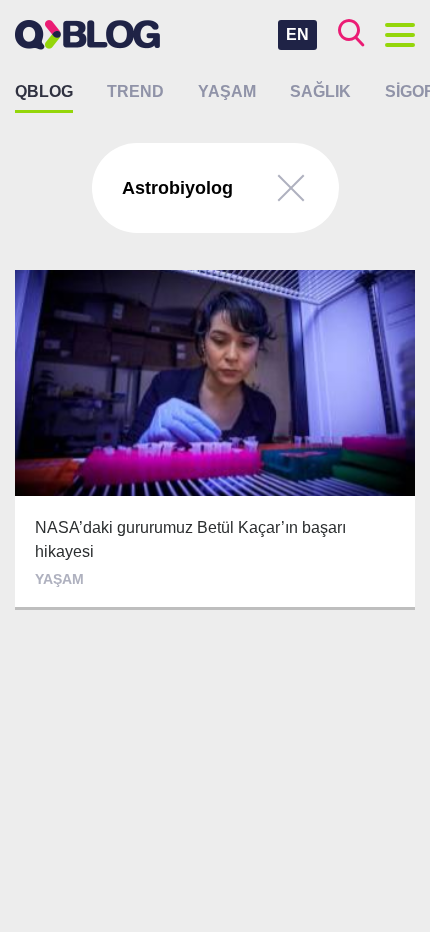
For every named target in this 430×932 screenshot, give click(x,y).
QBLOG (44, 91)
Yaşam (227, 91)
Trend (135, 91)
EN (297, 34)
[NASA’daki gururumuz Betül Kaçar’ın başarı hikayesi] (215, 440)
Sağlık (320, 91)
